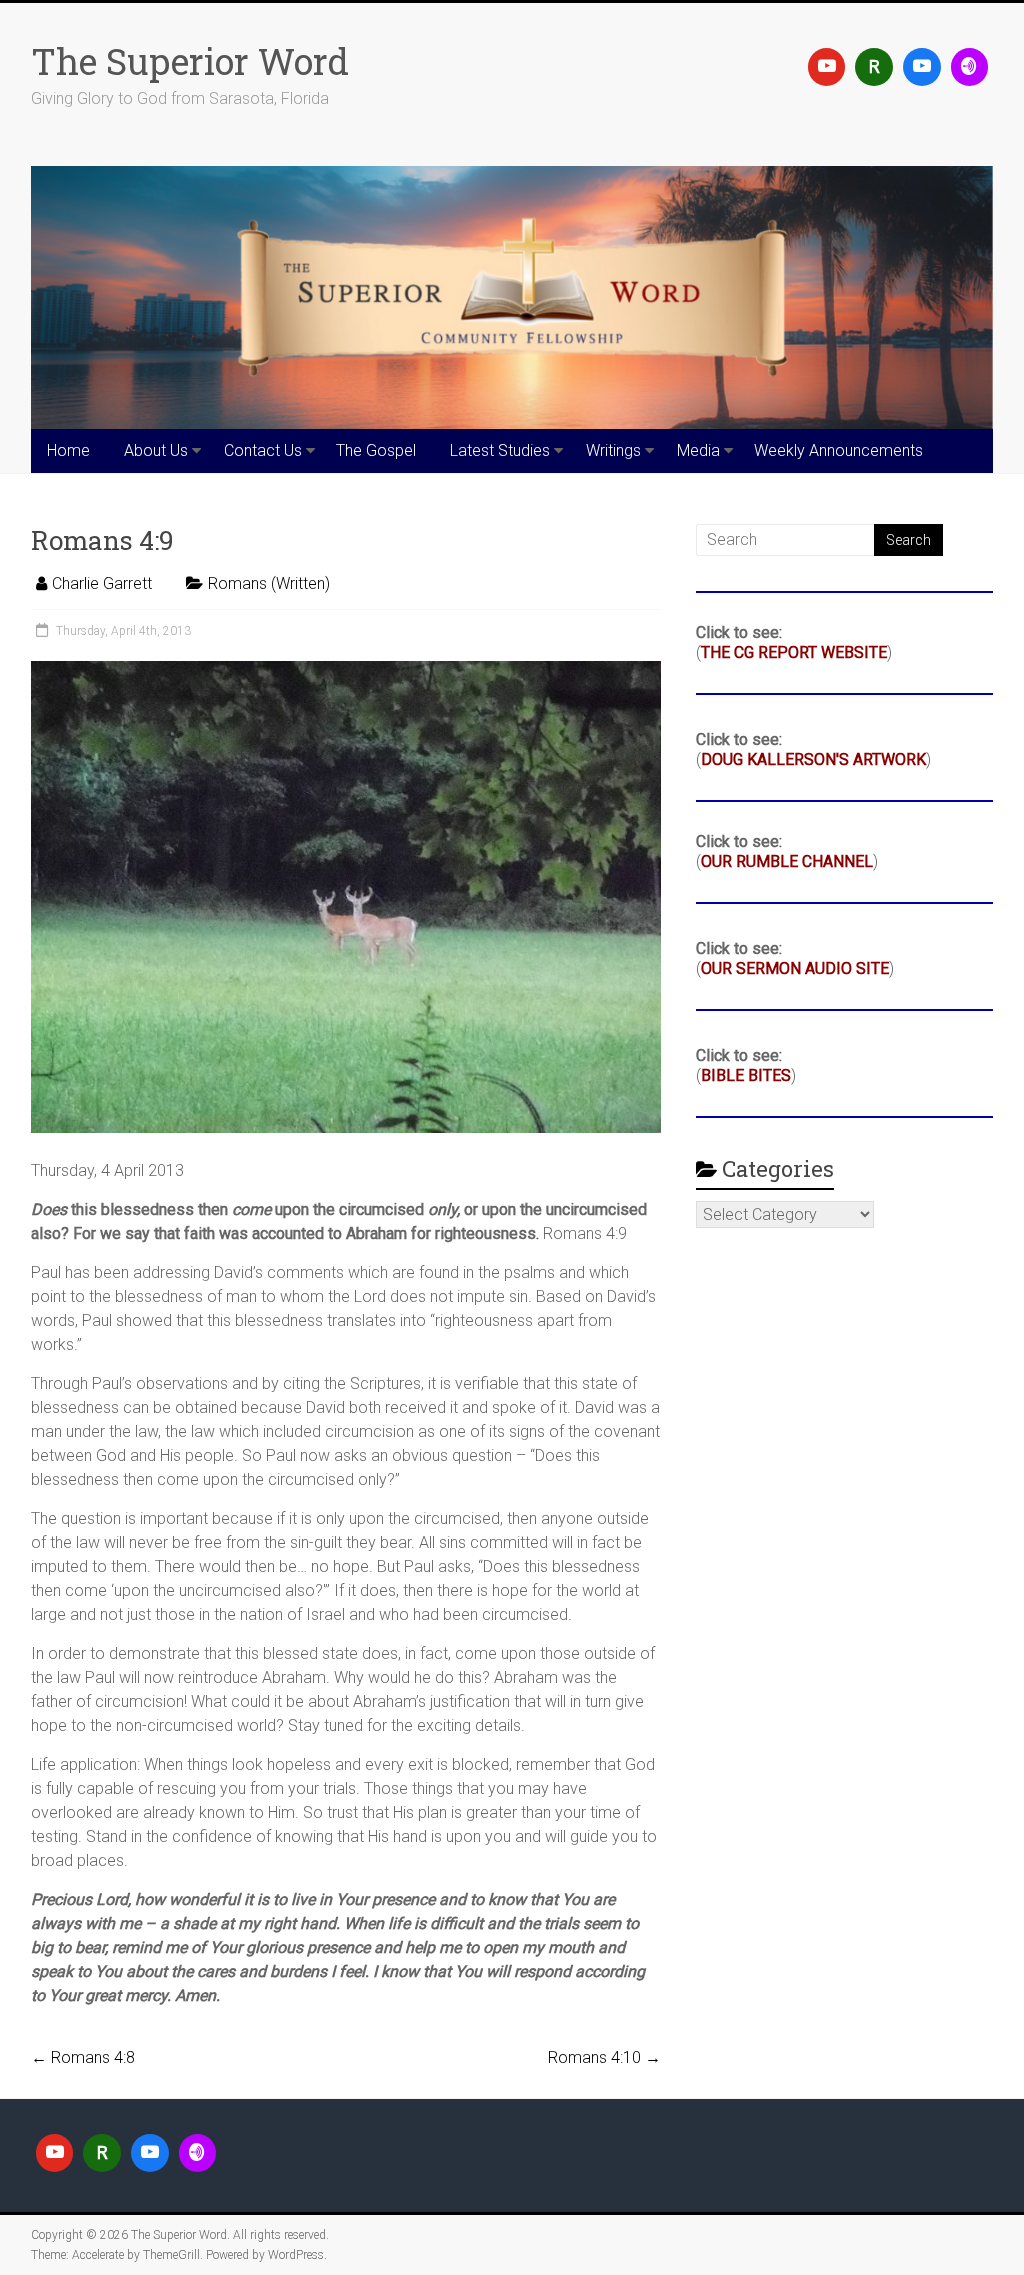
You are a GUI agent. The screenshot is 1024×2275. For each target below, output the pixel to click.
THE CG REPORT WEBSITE (794, 652)
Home (68, 450)
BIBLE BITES (746, 1075)
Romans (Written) (269, 583)
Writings (613, 450)
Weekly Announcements (838, 450)
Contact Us (263, 450)
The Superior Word (190, 61)
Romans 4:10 (604, 2057)
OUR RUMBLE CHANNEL (787, 861)
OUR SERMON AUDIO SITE (795, 968)
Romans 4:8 (83, 2057)
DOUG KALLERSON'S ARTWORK (813, 759)
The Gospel (376, 450)
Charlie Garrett (102, 583)
